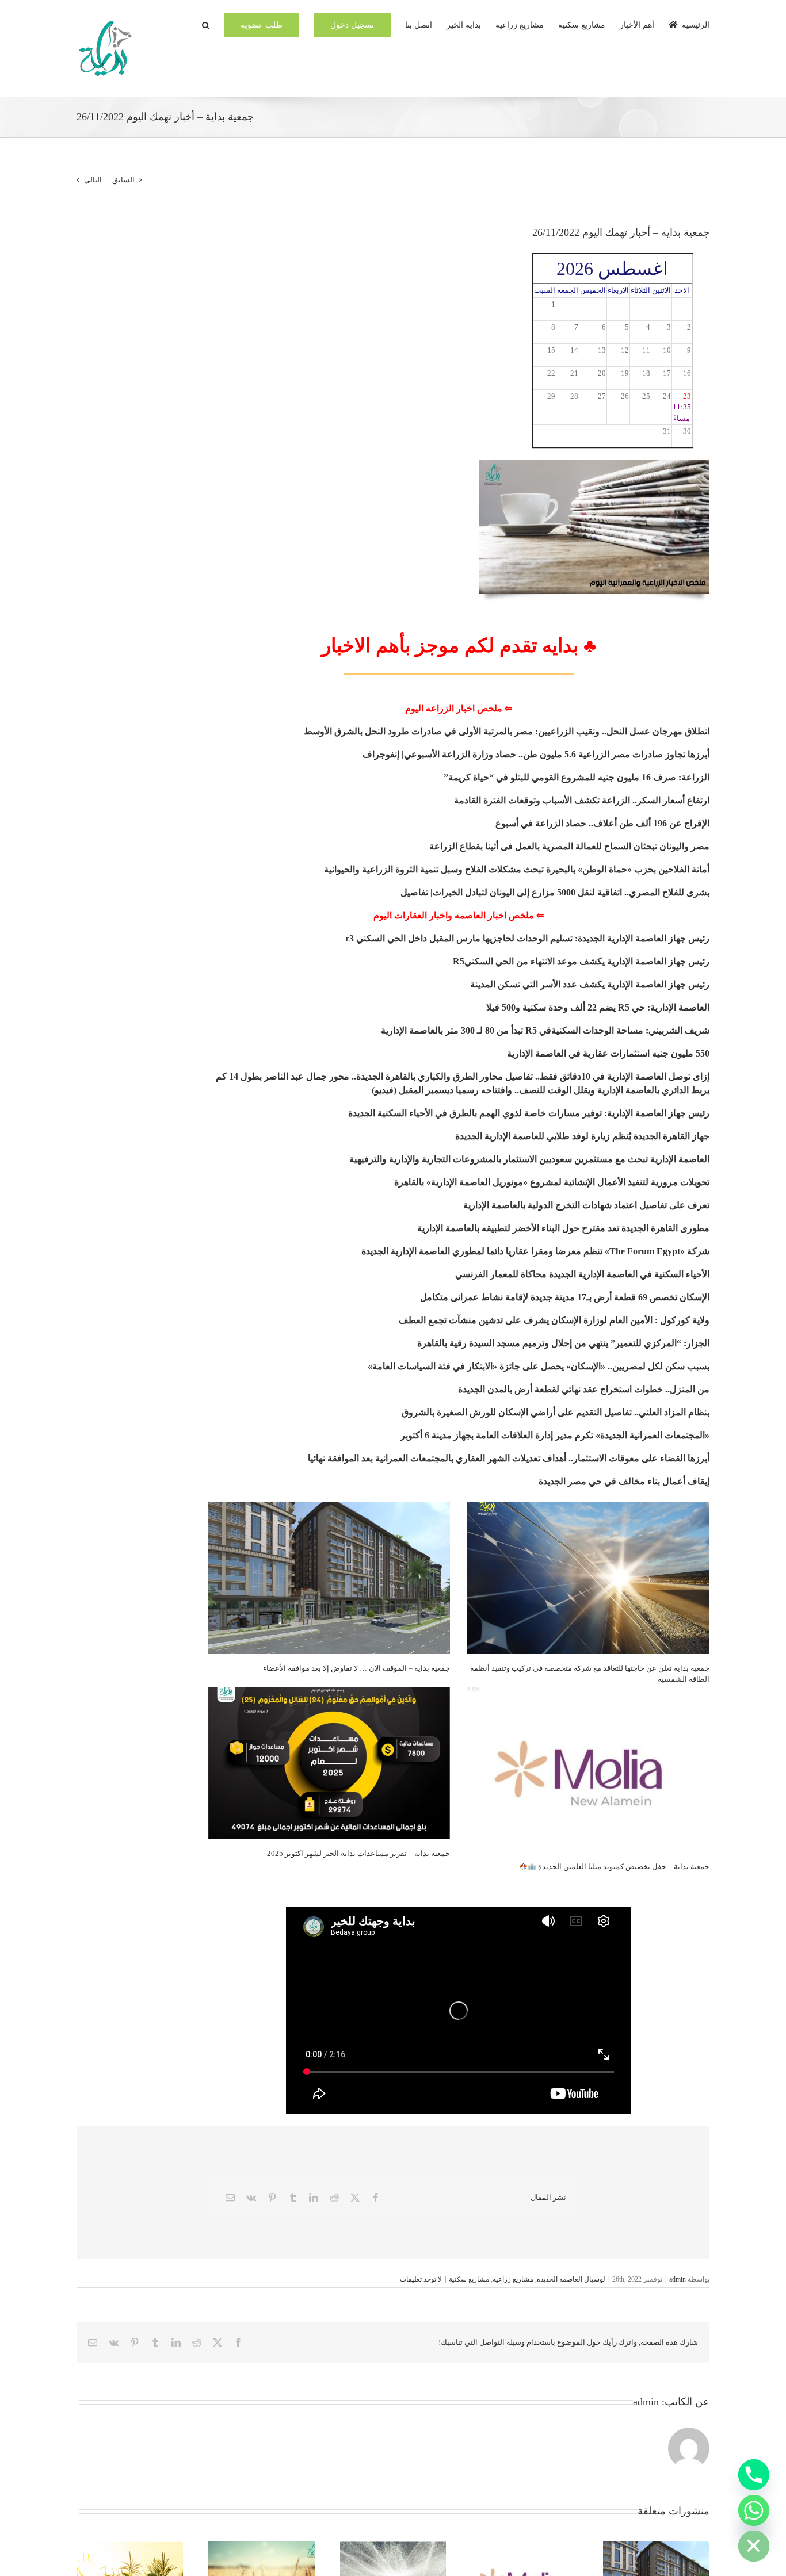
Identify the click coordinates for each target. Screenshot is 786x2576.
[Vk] (251, 2198)
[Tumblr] (293, 2198)
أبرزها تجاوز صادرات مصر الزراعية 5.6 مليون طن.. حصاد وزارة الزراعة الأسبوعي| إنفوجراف (536, 754)
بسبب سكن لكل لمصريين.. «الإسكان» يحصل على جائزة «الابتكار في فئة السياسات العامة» (539, 1366)
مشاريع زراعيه (513, 2279)
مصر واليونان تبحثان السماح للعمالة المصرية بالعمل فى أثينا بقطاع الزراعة (569, 846)
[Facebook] (376, 2198)
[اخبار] (594, 464)
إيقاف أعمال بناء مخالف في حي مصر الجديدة (624, 1481)
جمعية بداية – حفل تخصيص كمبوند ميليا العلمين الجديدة (623, 1867)
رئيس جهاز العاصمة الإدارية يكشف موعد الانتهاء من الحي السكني (587, 961)
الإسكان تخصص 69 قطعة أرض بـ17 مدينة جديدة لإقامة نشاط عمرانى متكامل (565, 1297)
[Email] (230, 2198)
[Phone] (754, 2475)
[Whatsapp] (754, 2510)
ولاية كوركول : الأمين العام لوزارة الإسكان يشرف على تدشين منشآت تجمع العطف (554, 1320)
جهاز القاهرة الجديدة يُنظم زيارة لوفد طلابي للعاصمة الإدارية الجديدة (582, 1136)
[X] (355, 2198)
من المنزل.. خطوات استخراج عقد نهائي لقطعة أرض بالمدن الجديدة (584, 1389)
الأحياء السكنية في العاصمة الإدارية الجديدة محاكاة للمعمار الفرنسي (582, 1274)
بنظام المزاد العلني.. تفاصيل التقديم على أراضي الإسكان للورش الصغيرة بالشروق (556, 1412)
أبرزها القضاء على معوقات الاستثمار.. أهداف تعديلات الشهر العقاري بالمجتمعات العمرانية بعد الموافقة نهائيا (509, 1458)
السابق (123, 180)
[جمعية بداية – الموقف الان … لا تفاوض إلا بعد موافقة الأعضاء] (329, 1578)
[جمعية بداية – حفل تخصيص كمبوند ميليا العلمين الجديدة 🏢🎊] (588, 1770)
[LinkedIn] (314, 2198)
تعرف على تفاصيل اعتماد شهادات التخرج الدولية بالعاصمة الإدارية (585, 1205)
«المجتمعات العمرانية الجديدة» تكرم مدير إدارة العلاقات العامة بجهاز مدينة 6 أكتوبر (555, 1435)
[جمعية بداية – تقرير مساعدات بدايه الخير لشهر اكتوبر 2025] (329, 1763)
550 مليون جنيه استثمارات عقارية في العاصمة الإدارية (608, 1053)
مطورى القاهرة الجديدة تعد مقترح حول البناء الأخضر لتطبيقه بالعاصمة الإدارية (563, 1228)
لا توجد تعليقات (421, 2279)
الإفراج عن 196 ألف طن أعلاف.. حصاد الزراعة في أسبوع (602, 823)
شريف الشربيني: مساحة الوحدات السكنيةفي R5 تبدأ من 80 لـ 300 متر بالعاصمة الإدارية (545, 1030)
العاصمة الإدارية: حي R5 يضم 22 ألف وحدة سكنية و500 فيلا (598, 1007)
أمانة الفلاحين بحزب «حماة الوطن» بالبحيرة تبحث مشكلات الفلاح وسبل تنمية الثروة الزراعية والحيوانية (517, 869)
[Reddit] (334, 2198)
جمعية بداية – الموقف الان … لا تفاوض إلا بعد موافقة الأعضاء (356, 1668)
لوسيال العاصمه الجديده (571, 2279)
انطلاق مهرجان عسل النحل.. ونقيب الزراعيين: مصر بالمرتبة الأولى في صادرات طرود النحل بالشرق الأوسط (507, 731)
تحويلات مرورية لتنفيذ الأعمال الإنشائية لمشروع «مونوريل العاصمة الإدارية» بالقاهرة (552, 1182)
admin (678, 2279)
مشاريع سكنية (469, 2279)
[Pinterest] (272, 2198)
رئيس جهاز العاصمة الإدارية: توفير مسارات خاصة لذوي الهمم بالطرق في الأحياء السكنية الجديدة (529, 1113)
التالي (93, 180)
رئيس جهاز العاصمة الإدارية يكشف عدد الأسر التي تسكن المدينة (590, 984)
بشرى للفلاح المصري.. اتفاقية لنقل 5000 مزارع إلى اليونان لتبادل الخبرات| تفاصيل (555, 892)
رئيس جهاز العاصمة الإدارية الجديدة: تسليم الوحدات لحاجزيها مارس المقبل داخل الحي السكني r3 (526, 938)
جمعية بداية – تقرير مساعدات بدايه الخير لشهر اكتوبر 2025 (358, 1853)
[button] (206, 24)
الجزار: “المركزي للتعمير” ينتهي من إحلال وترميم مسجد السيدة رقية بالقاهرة (563, 1343)
